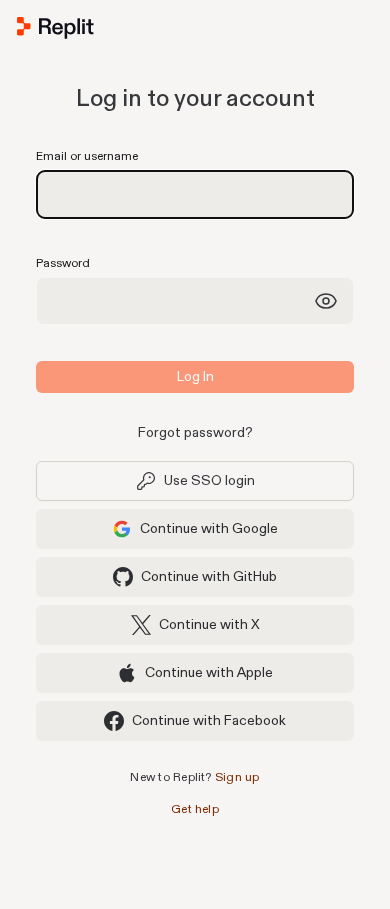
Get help (195, 809)
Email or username (87, 156)
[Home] (195, 32)
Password (63, 263)
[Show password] (326, 301)
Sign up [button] (237, 777)
